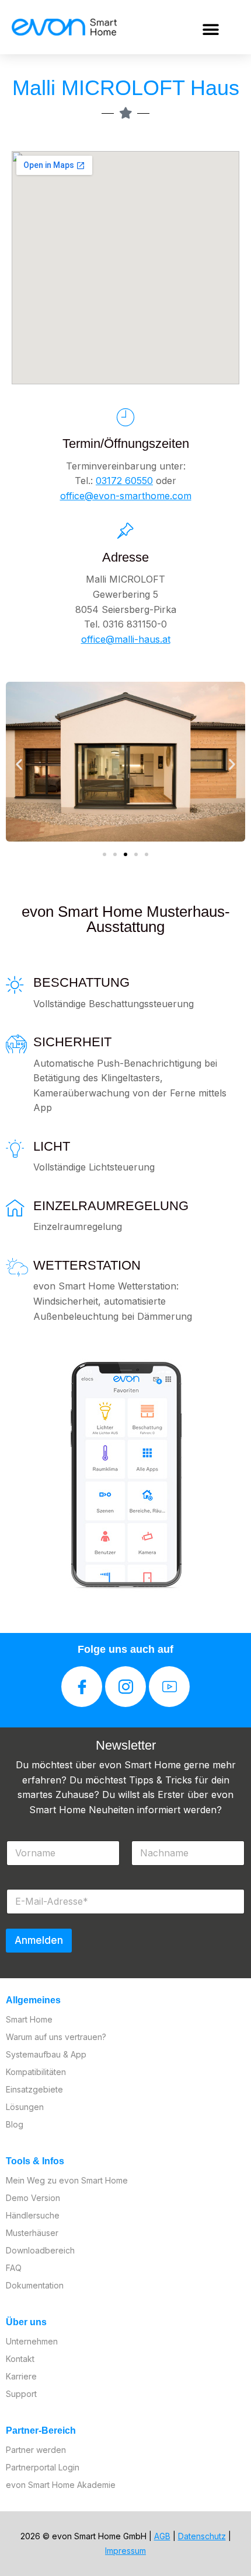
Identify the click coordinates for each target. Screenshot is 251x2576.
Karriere (21, 2376)
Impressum (125, 2551)
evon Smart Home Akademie (61, 2485)
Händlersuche (33, 2215)
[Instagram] (125, 1687)
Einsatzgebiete (34, 2089)
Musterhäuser (32, 2233)
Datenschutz (202, 2536)
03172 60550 (124, 481)
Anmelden (39, 1940)
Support (21, 2394)
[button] (211, 29)
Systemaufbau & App (46, 2054)
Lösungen (25, 2107)
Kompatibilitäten (36, 2072)
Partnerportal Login (43, 2467)
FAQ (14, 2268)
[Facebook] (82, 1687)
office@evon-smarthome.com (126, 496)
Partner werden (36, 2450)
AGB (162, 2536)
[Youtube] (169, 1687)
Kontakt (20, 2359)
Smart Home (29, 2019)
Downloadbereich (40, 2250)
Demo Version (33, 2198)
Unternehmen (32, 2341)
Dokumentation (35, 2285)
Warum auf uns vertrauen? (56, 2037)
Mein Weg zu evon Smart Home (67, 2180)
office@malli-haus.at (126, 639)
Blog (15, 2124)
